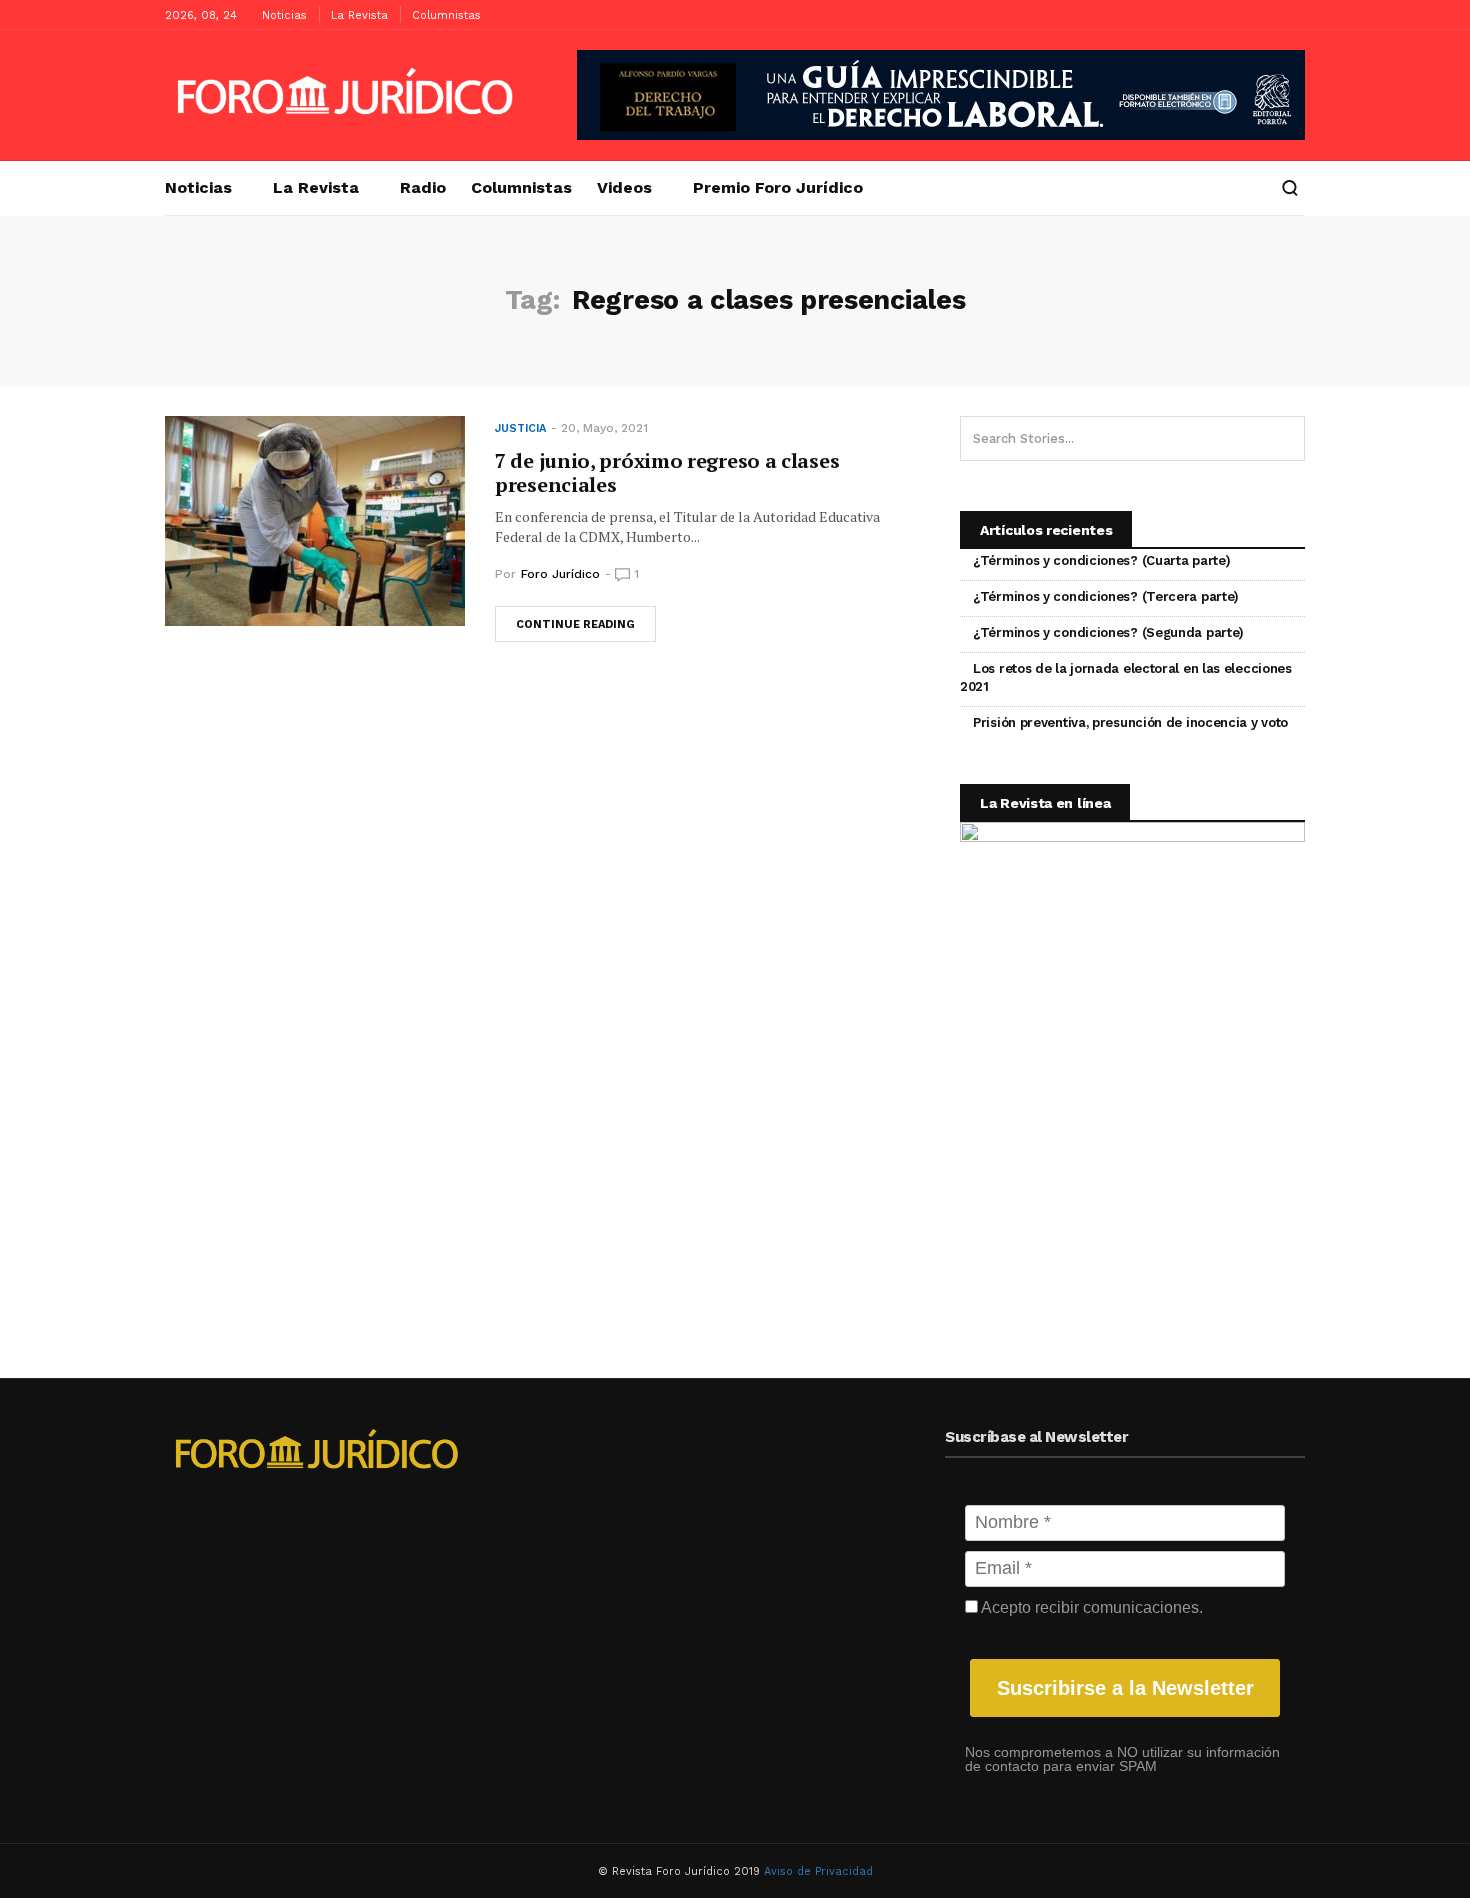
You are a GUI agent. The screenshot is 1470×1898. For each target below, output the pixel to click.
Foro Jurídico (560, 574)
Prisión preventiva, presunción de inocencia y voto (1130, 722)
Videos (624, 188)
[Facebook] (1230, 15)
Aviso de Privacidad (818, 1871)
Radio (423, 188)
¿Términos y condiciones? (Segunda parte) (1108, 632)
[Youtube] (1260, 15)
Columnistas (446, 15)
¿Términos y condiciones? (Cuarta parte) (1101, 560)
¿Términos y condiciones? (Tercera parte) (1106, 596)
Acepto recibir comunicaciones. (1090, 1607)
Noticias (284, 15)
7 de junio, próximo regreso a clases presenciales (667, 472)
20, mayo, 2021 (604, 428)
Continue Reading (575, 624)
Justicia (520, 428)
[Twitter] (1290, 15)
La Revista (359, 15)
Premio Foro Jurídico (778, 188)
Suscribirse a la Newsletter (1125, 1688)
